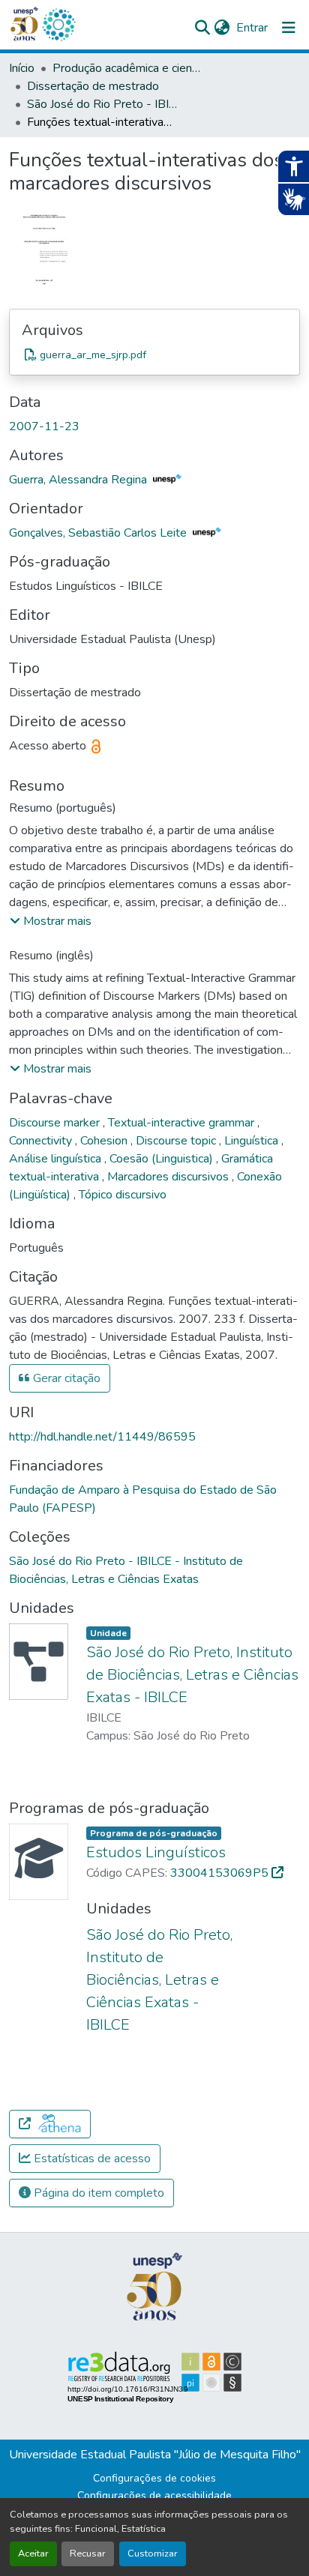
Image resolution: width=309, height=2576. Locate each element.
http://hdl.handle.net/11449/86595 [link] (102, 1437)
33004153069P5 (221, 1873)
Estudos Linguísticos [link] (156, 1852)
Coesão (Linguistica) (163, 1159)
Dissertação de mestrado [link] (93, 86)
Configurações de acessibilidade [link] (154, 2495)
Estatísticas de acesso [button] (91, 2159)
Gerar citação (65, 1378)
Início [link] (22, 68)
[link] (154, 355)
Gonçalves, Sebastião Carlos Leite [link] (99, 533)
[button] (58, 25)
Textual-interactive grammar (183, 1123)
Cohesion (105, 1141)
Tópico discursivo (123, 1195)
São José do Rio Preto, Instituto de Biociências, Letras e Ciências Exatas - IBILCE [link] (192, 1675)
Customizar (153, 2554)
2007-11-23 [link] (44, 426)
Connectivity (42, 1141)
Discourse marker (56, 1123)
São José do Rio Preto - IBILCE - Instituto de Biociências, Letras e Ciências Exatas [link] (102, 104)
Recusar (88, 2554)
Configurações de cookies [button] (154, 2478)
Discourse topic (177, 1141)
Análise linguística (57, 1159)
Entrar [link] (252, 28)
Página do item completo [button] (97, 2193)
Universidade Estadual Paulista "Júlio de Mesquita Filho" (155, 2455)
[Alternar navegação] (289, 28)
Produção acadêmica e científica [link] (127, 68)
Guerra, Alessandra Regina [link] (79, 480)
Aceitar (33, 2554)
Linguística (253, 1141)
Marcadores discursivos (169, 1177)
